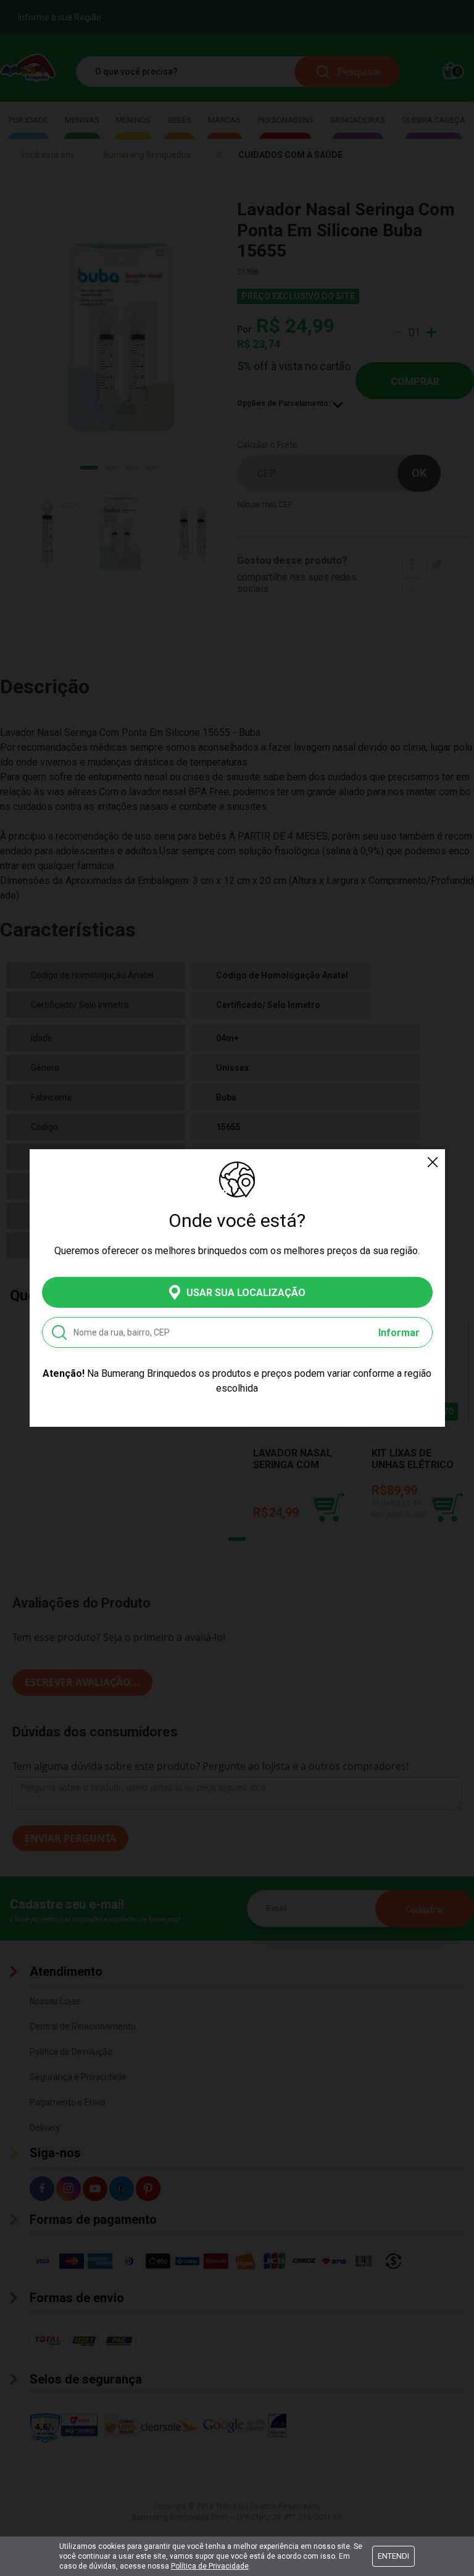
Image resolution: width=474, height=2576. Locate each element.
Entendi (393, 2556)
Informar (399, 1333)
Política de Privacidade (210, 2566)
